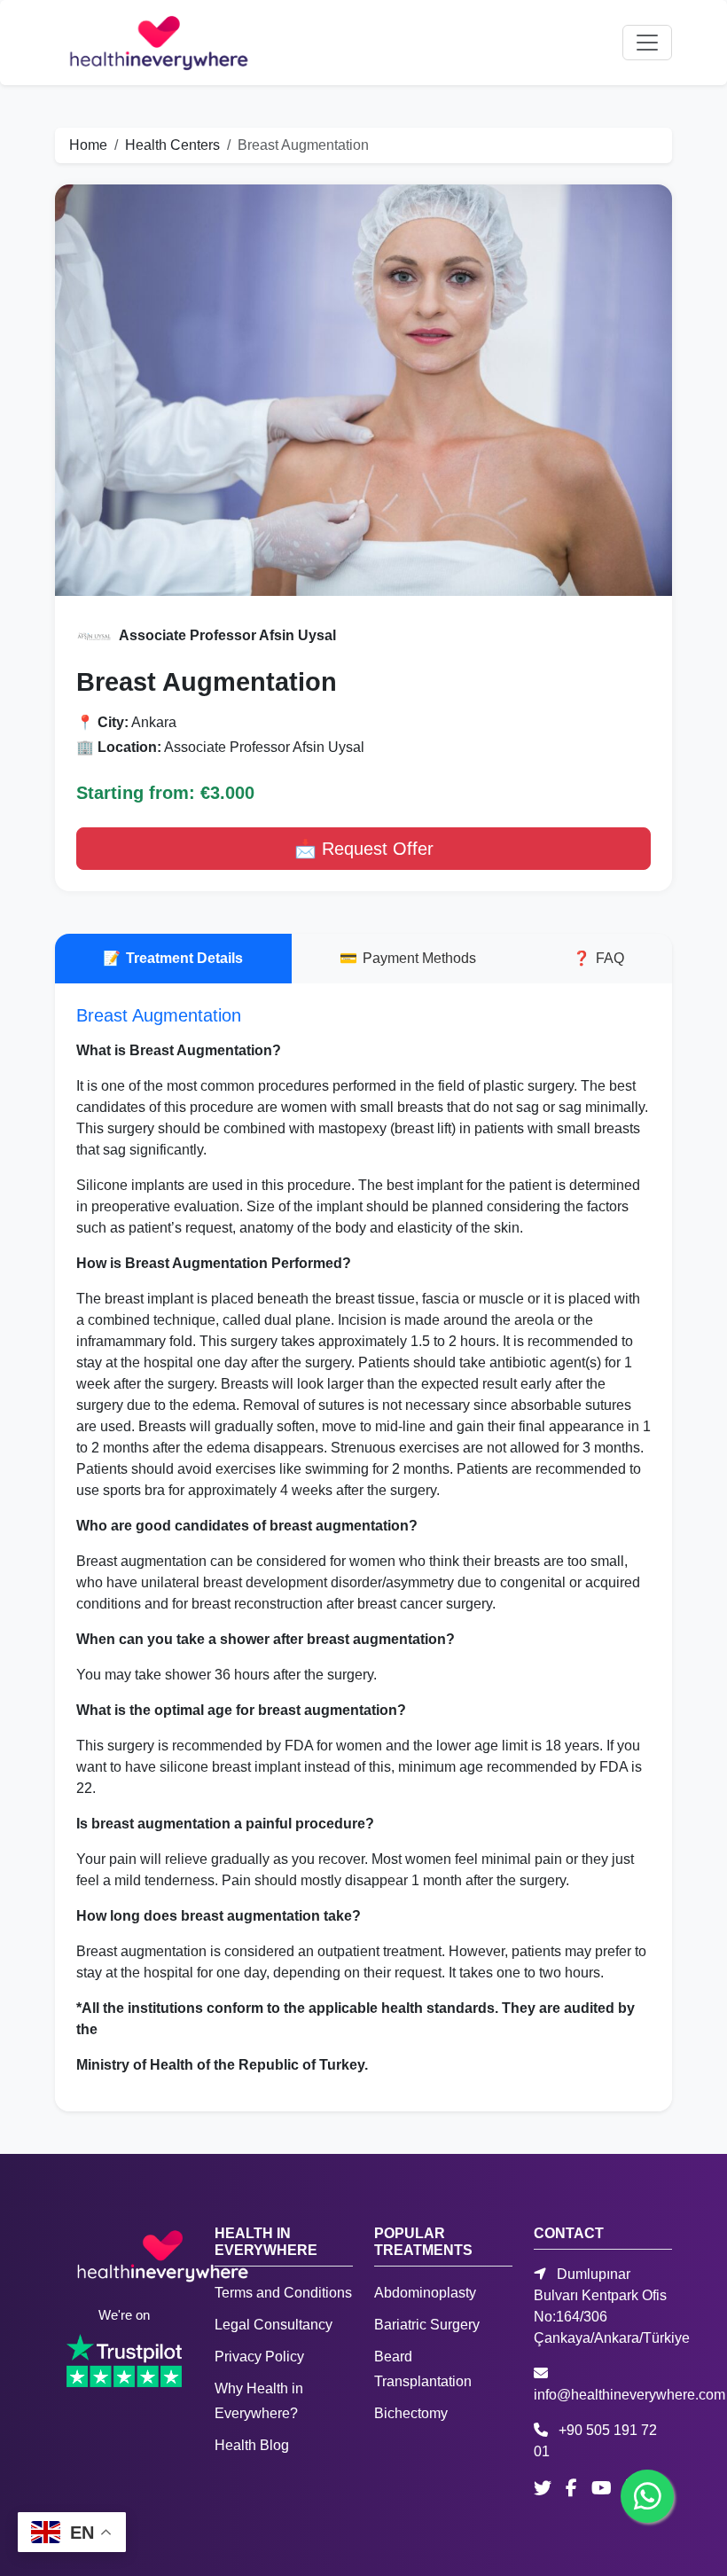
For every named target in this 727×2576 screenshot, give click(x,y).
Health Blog (252, 2445)
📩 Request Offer (364, 849)
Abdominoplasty (425, 2293)
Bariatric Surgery (427, 2325)
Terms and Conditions (283, 2293)
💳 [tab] (408, 958)
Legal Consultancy (274, 2325)
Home (88, 145)
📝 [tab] (173, 958)
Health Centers (172, 145)
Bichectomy (411, 2413)
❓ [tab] (598, 958)
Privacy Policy (259, 2357)
